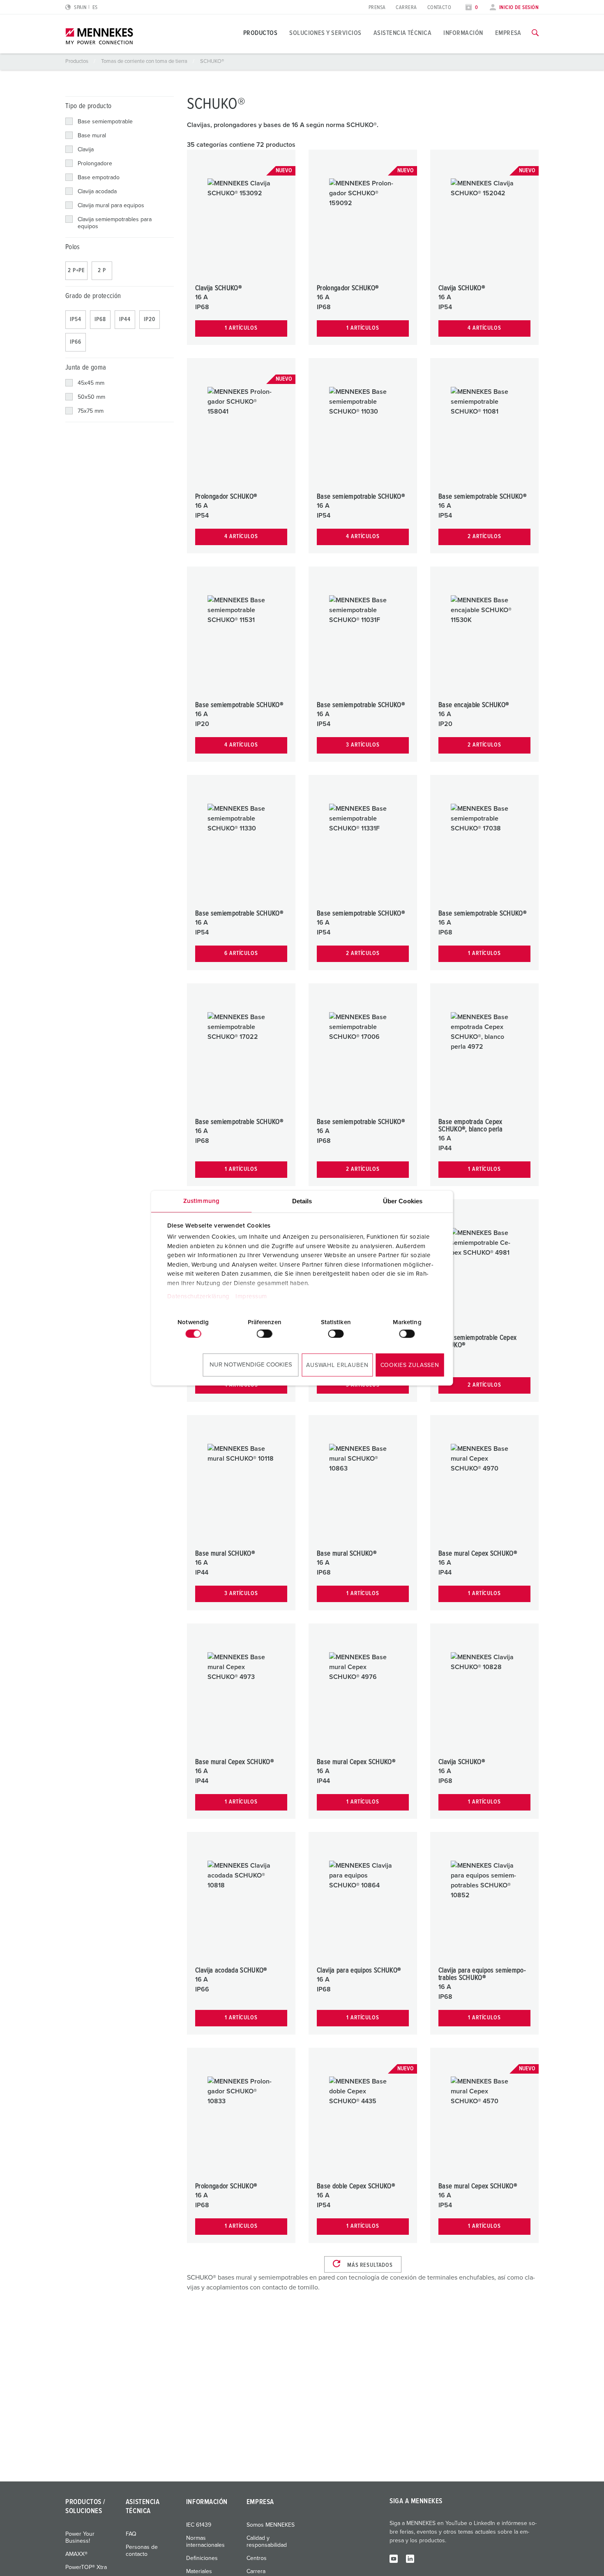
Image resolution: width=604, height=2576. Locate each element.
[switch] (265, 1334)
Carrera (406, 8)
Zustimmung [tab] (201, 1201)
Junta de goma (86, 368)
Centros (257, 2558)
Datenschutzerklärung (198, 1296)
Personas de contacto (142, 2551)
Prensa (377, 8)
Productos (260, 33)
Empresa (508, 33)
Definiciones (202, 2558)
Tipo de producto (88, 106)
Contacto (439, 8)
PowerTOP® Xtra (86, 2567)
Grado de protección (93, 296)
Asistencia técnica (403, 33)
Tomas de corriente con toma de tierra (145, 61)
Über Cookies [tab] (403, 1201)
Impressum (251, 1296)
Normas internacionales (205, 2542)
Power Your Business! (80, 2538)
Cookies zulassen (410, 1365)
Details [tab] (302, 1201)
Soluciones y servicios (325, 33)
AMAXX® (76, 2554)
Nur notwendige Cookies (251, 1365)
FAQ (131, 2534)
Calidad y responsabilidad (267, 2542)
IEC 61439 (199, 2525)
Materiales (199, 2571)
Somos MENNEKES (271, 2525)
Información (463, 33)
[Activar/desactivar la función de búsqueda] (535, 33)
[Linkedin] (410, 2558)
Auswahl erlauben (337, 1365)
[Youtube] (394, 2558)
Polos (73, 247)
